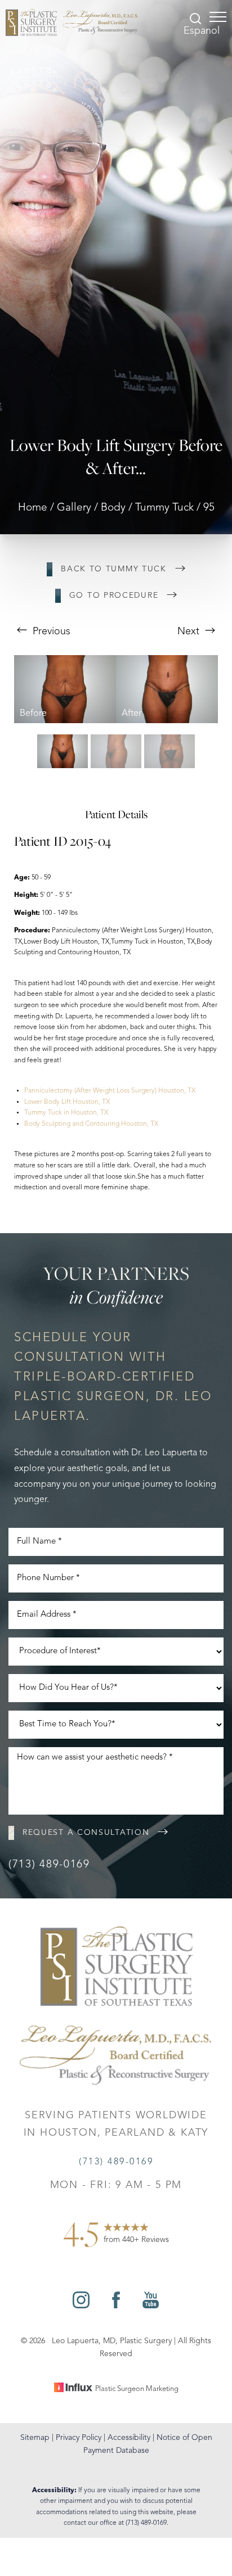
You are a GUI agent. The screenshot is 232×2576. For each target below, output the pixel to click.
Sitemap (35, 2438)
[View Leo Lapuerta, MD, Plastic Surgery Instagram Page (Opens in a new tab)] (81, 2306)
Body (113, 508)
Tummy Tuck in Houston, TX (66, 1113)
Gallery (74, 508)
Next (190, 631)
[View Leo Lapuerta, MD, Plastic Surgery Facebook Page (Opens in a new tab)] (116, 2306)
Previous (50, 631)
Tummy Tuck (164, 508)
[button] (218, 17)
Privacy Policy (79, 2438)
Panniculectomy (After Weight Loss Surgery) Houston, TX (110, 1091)
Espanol (202, 31)
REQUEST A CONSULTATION (86, 1833)
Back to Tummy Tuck (114, 569)
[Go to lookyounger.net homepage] (72, 22)
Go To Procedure (114, 595)
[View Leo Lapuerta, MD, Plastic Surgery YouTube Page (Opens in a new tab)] (151, 2306)
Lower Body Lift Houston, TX (67, 1102)
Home (33, 508)
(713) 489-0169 (49, 1865)
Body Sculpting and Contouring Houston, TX (91, 1124)
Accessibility (129, 2438)
